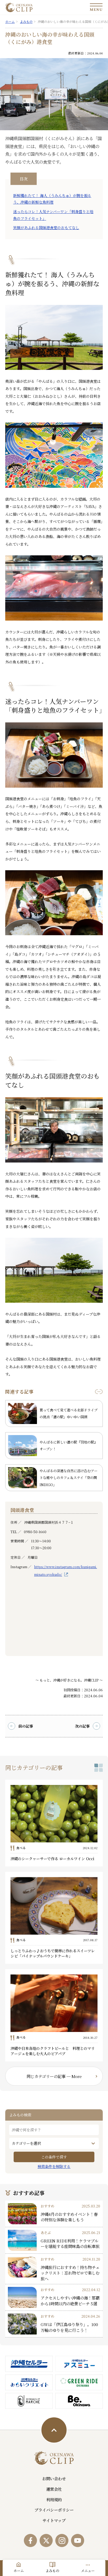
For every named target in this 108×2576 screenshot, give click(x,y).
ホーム (19, 2571)
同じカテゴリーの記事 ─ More (54, 2076)
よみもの (52, 2571)
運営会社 (54, 2489)
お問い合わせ (54, 2478)
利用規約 (54, 2499)
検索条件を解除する (54, 2166)
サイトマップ (54, 2520)
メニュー (88, 2571)
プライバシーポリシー (54, 2510)
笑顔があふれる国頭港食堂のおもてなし (46, 228)
